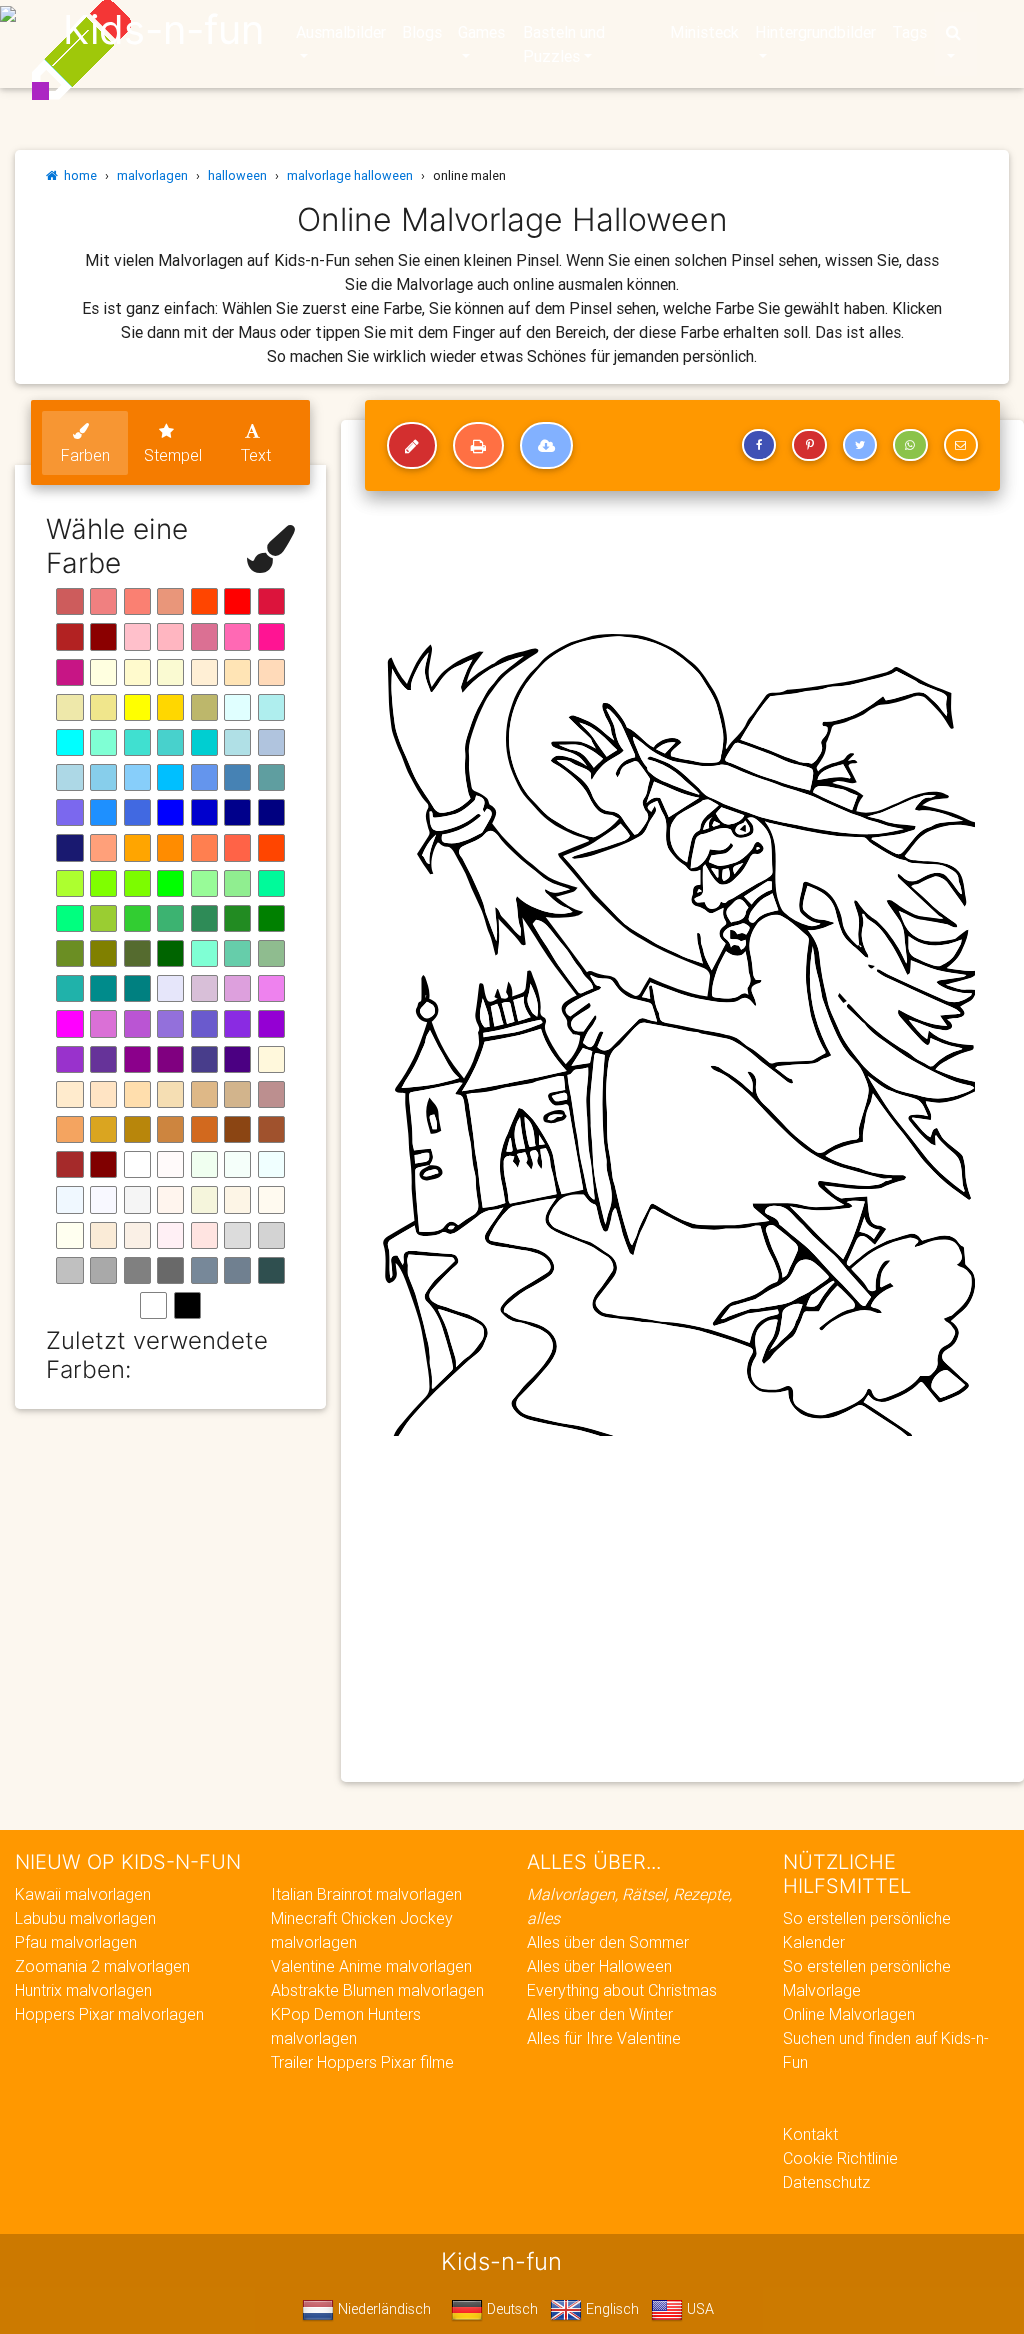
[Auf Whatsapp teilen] (910, 445)
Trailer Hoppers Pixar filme (362, 2062)
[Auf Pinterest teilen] (809, 445)
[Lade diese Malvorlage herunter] (546, 446)
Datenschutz (826, 2182)
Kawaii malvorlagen (83, 1894)
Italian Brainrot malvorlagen (366, 1894)
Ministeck (704, 32)
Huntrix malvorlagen (83, 1990)
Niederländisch (382, 2309)
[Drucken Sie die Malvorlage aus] (478, 446)
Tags (909, 32)
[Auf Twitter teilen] (860, 445)
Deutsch (510, 2309)
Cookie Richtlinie (840, 2158)
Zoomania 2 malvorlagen (102, 1966)
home (77, 175)
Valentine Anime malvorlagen (371, 1966)
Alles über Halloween (599, 1966)
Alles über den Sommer (608, 1942)
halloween (237, 175)
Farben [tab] (85, 455)
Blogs (422, 32)
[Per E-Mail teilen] (961, 445)
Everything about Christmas (622, 1990)
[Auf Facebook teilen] (759, 445)
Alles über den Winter (600, 2014)
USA (698, 2309)
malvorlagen (152, 175)
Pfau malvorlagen (76, 1942)
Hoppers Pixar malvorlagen (109, 2014)
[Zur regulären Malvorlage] (412, 446)
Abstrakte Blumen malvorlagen (377, 1990)
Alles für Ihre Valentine (604, 2038)
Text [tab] (256, 455)
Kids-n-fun (163, 30)
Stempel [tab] (173, 455)
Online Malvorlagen (849, 2014)
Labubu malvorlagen (85, 1918)
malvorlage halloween (350, 175)
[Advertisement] (682, 1622)
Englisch (610, 2309)
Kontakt (810, 2134)
